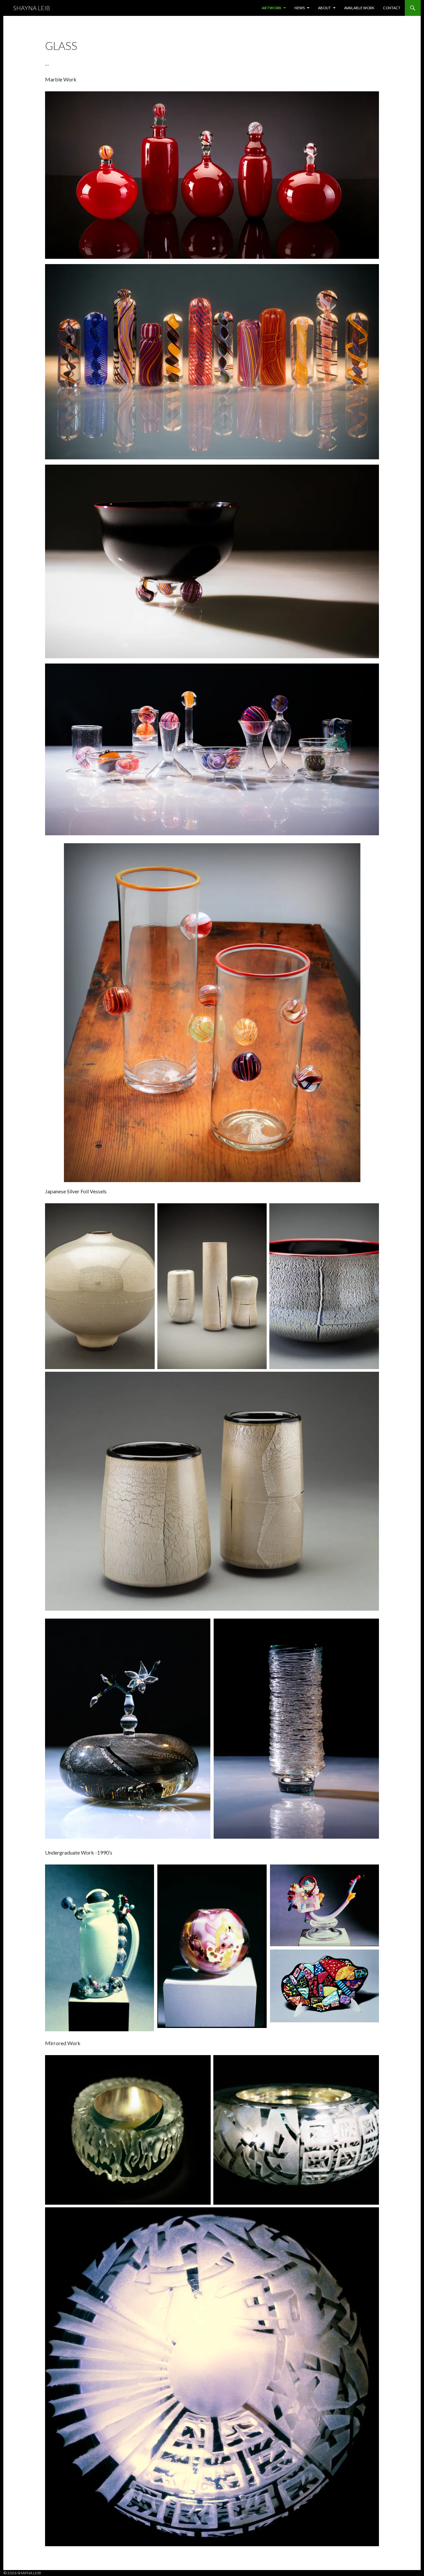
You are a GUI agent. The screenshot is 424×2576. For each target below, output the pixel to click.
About (324, 8)
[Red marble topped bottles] (212, 175)
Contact (392, 8)
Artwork (271, 8)
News (300, 8)
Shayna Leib (32, 8)
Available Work (359, 8)
